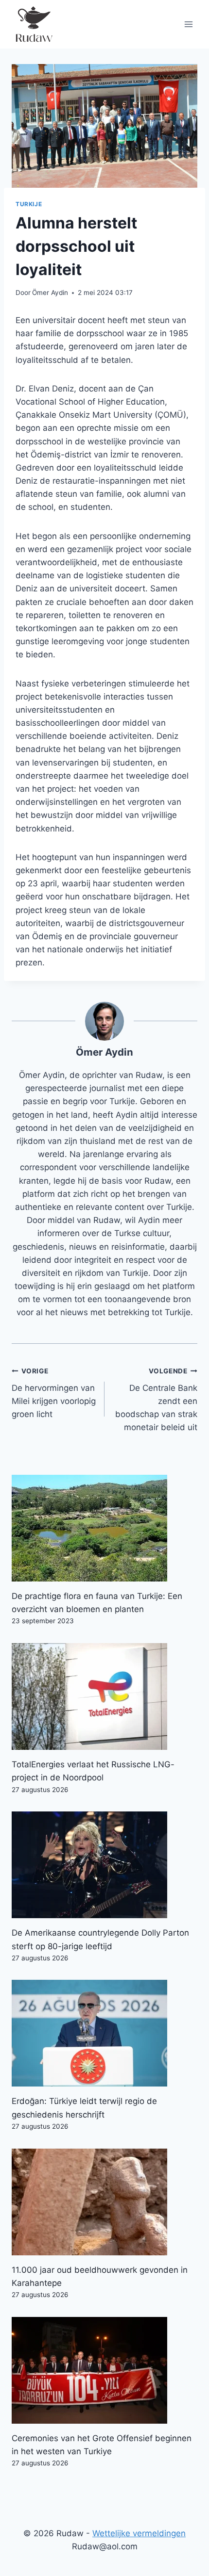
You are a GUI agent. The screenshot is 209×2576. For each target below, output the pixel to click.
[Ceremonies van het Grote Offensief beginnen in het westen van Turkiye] (104, 2370)
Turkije (29, 204)
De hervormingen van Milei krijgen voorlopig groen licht (54, 1393)
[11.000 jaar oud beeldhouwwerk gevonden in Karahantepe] (104, 2202)
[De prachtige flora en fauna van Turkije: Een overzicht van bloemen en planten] (104, 1528)
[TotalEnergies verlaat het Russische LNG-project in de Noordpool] (104, 1696)
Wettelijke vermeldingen (139, 2533)
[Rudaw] (34, 24)
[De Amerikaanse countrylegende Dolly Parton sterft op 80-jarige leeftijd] (104, 1865)
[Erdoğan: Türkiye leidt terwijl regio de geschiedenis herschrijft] (104, 2033)
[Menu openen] (188, 24)
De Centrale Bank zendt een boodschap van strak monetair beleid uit (156, 1400)
